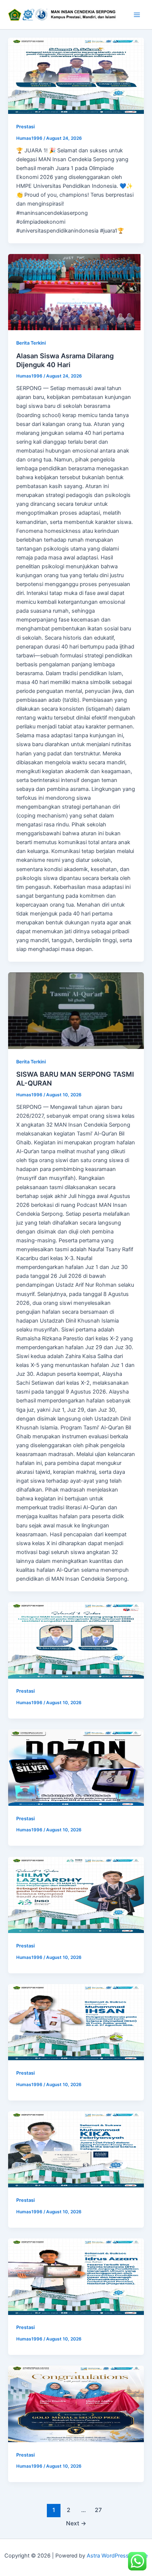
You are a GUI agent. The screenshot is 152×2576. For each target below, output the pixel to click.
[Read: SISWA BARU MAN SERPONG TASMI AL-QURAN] (76, 1011)
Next (76, 2523)
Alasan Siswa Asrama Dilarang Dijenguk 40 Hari (65, 360)
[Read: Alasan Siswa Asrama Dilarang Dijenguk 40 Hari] (76, 292)
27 (98, 2510)
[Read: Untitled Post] (76, 76)
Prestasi (25, 127)
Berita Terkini (31, 343)
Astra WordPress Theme (117, 2556)
